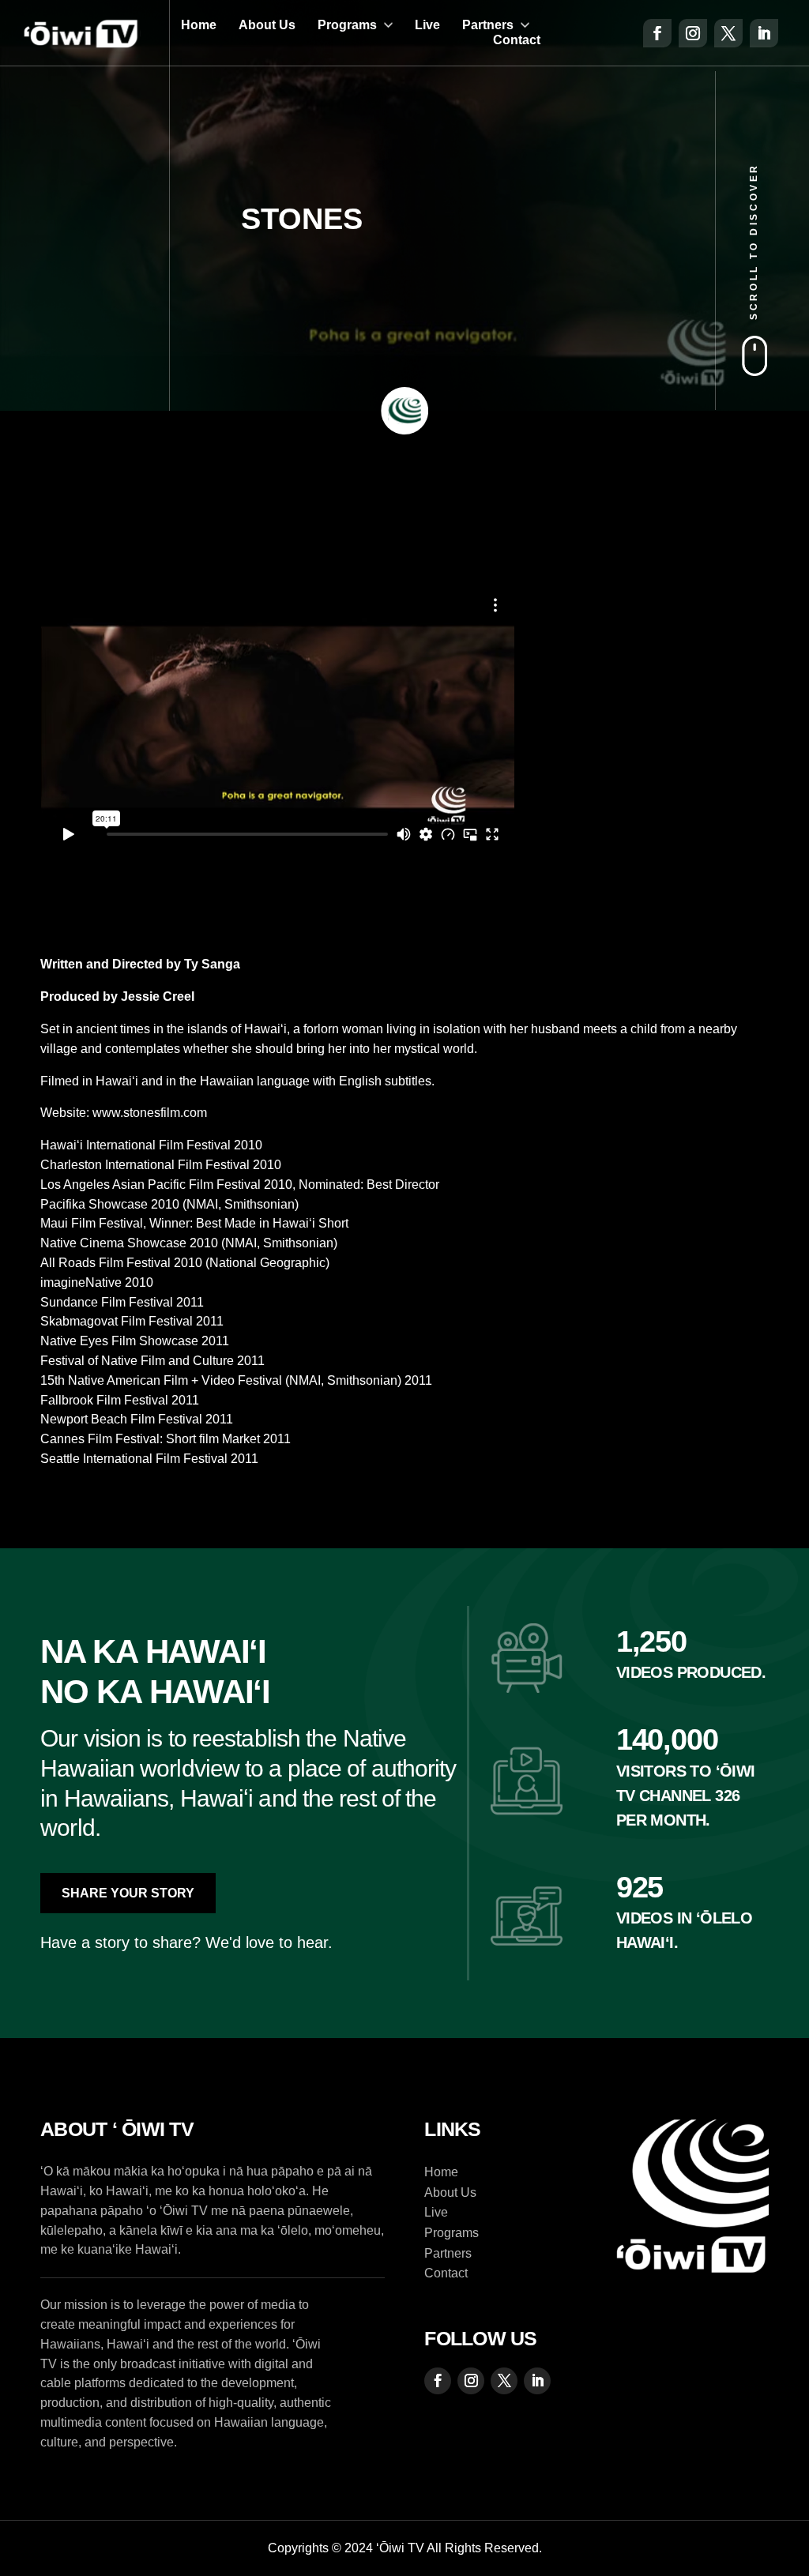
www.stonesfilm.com (150, 1113)
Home (199, 25)
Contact (517, 40)
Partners (488, 25)
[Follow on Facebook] (657, 33)
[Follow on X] (728, 33)
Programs (347, 25)
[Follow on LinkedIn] (764, 33)
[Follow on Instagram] (693, 33)
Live (427, 25)
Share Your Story (128, 1893)
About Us (267, 25)
